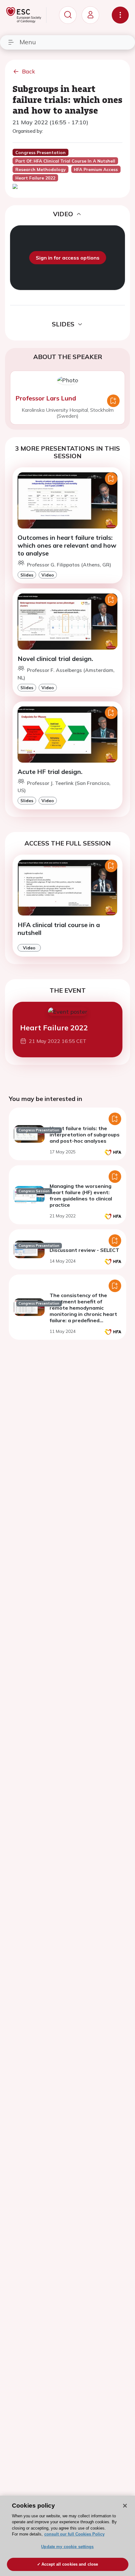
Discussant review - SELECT (84, 1250)
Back (29, 71)
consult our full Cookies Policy (74, 2534)
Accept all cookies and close (70, 2564)
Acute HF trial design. (50, 772)
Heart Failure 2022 (54, 1028)
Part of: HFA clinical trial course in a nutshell (65, 161)
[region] (67, 2536)
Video (48, 575)
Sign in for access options (68, 258)
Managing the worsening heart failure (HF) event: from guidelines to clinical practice (81, 1195)
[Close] (125, 2506)
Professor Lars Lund (46, 398)
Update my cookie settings (67, 2547)
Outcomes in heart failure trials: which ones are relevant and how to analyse (67, 545)
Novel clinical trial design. (55, 659)
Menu (28, 42)
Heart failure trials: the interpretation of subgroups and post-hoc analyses (85, 1135)
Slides (27, 575)
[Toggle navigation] (120, 15)
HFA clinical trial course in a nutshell (59, 929)
